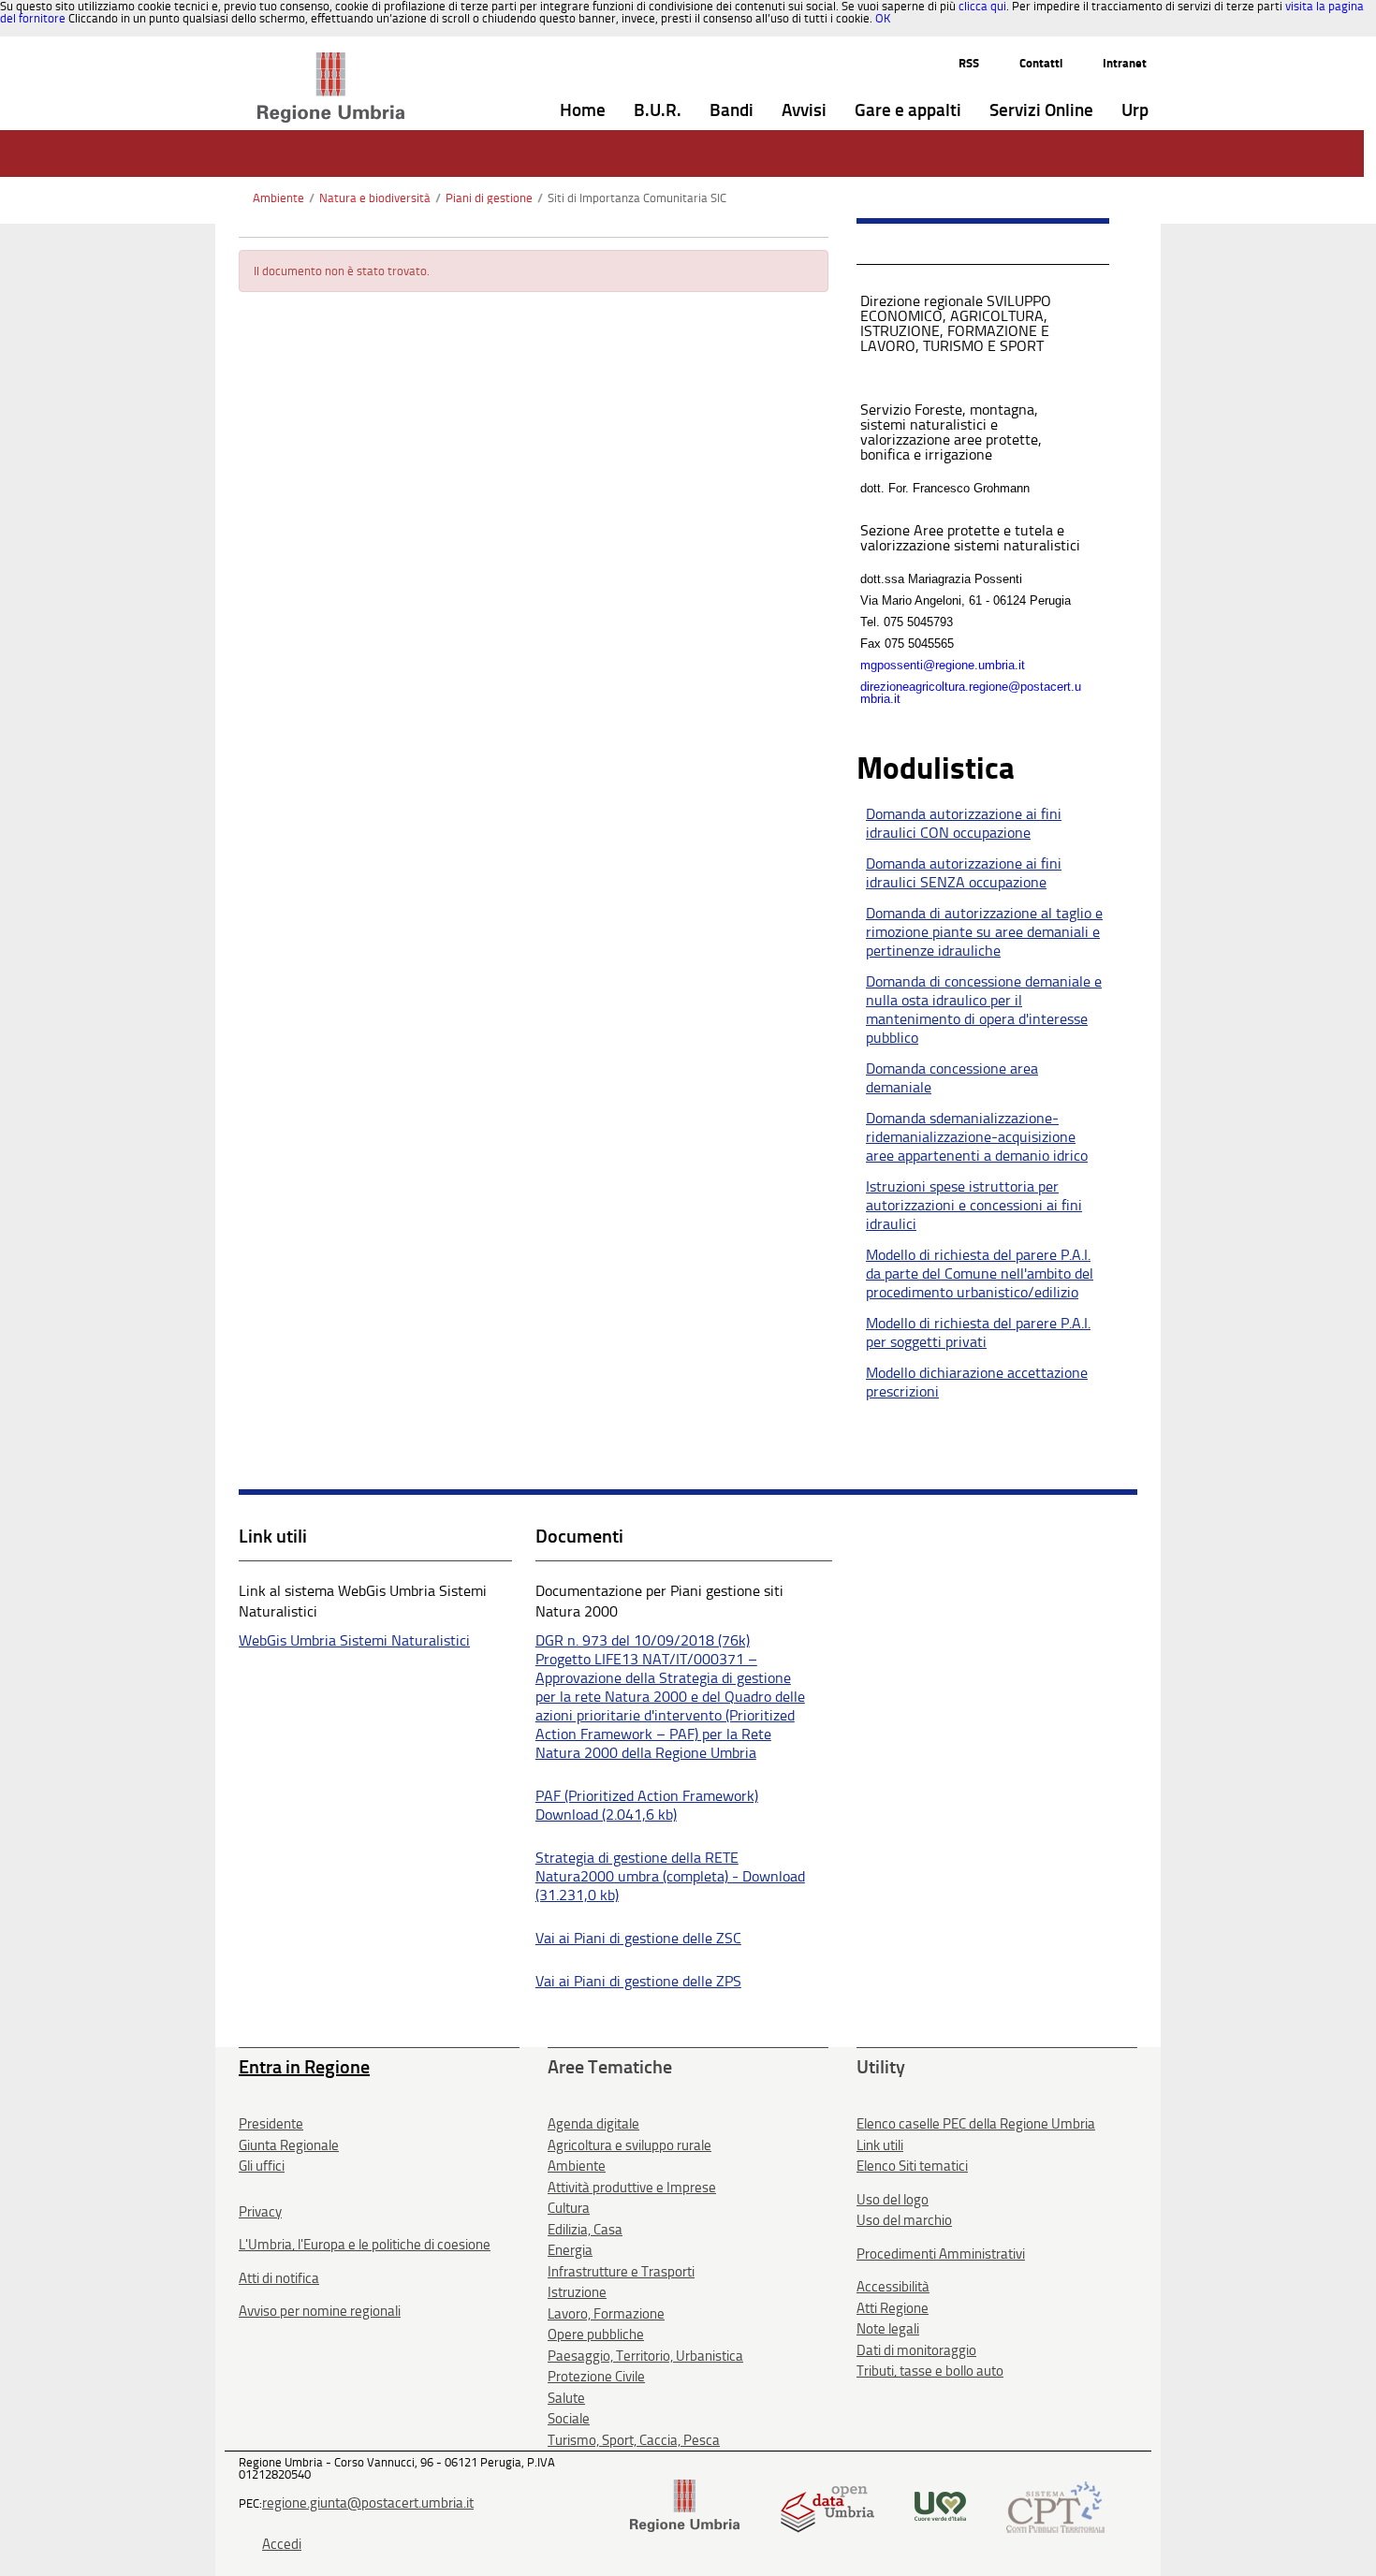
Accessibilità (893, 2287)
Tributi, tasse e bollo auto (930, 2371)
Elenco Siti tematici (912, 2166)
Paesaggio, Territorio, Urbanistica (645, 2356)
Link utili (880, 2145)
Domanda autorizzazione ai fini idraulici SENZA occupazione (964, 873)
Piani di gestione (489, 198)
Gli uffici (262, 2166)
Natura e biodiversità (375, 198)
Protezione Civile (596, 2377)
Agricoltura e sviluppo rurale (629, 2145)
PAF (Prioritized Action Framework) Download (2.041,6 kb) (647, 1805)
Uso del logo (893, 2200)
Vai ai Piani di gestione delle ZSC (638, 1938)
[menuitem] (583, 111)
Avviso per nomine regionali (320, 2311)
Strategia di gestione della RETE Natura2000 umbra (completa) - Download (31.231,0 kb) (670, 1876)
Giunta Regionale (289, 2145)
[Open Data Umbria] (827, 2505)
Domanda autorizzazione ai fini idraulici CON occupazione (964, 823)
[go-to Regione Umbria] (331, 61)
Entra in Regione (304, 2067)
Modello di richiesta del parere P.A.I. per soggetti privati (978, 1332)
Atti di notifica (279, 2278)
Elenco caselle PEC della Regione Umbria (976, 2124)
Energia (570, 2250)
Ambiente (278, 198)
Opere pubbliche (596, 2334)
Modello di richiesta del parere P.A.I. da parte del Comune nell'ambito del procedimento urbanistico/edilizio (980, 1273)
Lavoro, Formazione (606, 2314)
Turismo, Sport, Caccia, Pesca (634, 2440)
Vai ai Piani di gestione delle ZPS (638, 1981)
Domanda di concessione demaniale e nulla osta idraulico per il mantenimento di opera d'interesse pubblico (984, 1010)
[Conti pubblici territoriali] (1055, 2505)
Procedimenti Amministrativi (941, 2254)
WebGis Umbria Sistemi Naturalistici (354, 1640)
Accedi (282, 2544)
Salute (566, 2398)
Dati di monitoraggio (916, 2350)
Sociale (569, 2419)
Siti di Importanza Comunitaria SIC (637, 198)
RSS (969, 63)
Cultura (569, 2208)
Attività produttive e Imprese (632, 2188)
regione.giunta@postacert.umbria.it (368, 2503)
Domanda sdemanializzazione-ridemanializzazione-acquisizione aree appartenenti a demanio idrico (977, 1137)
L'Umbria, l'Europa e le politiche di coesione (365, 2245)
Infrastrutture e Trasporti (621, 2272)
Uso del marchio (904, 2220)
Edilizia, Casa (585, 2230)
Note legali (888, 2329)
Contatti (1041, 63)
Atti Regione (893, 2308)
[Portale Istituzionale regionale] (685, 2505)
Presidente (271, 2124)
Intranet (1125, 63)
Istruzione (577, 2292)
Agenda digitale (593, 2124)
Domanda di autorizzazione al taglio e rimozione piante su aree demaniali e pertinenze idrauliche (984, 932)
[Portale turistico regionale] (940, 2505)
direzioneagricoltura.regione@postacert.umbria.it (971, 693)
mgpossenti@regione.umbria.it (943, 665)
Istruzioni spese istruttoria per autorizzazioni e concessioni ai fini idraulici (974, 1205)
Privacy (260, 2212)
